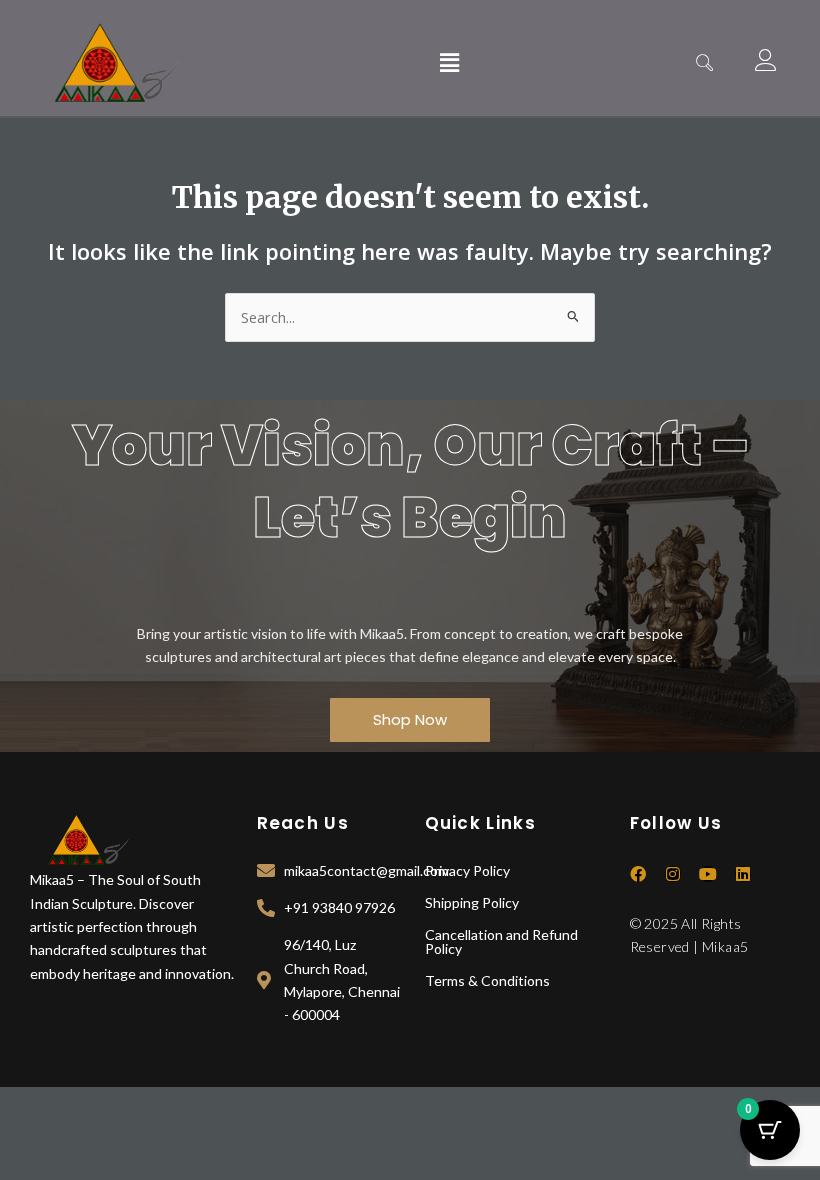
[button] (449, 63)
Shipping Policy (472, 902)
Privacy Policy (467, 870)
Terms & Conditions (487, 980)
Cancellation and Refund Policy (501, 941)
